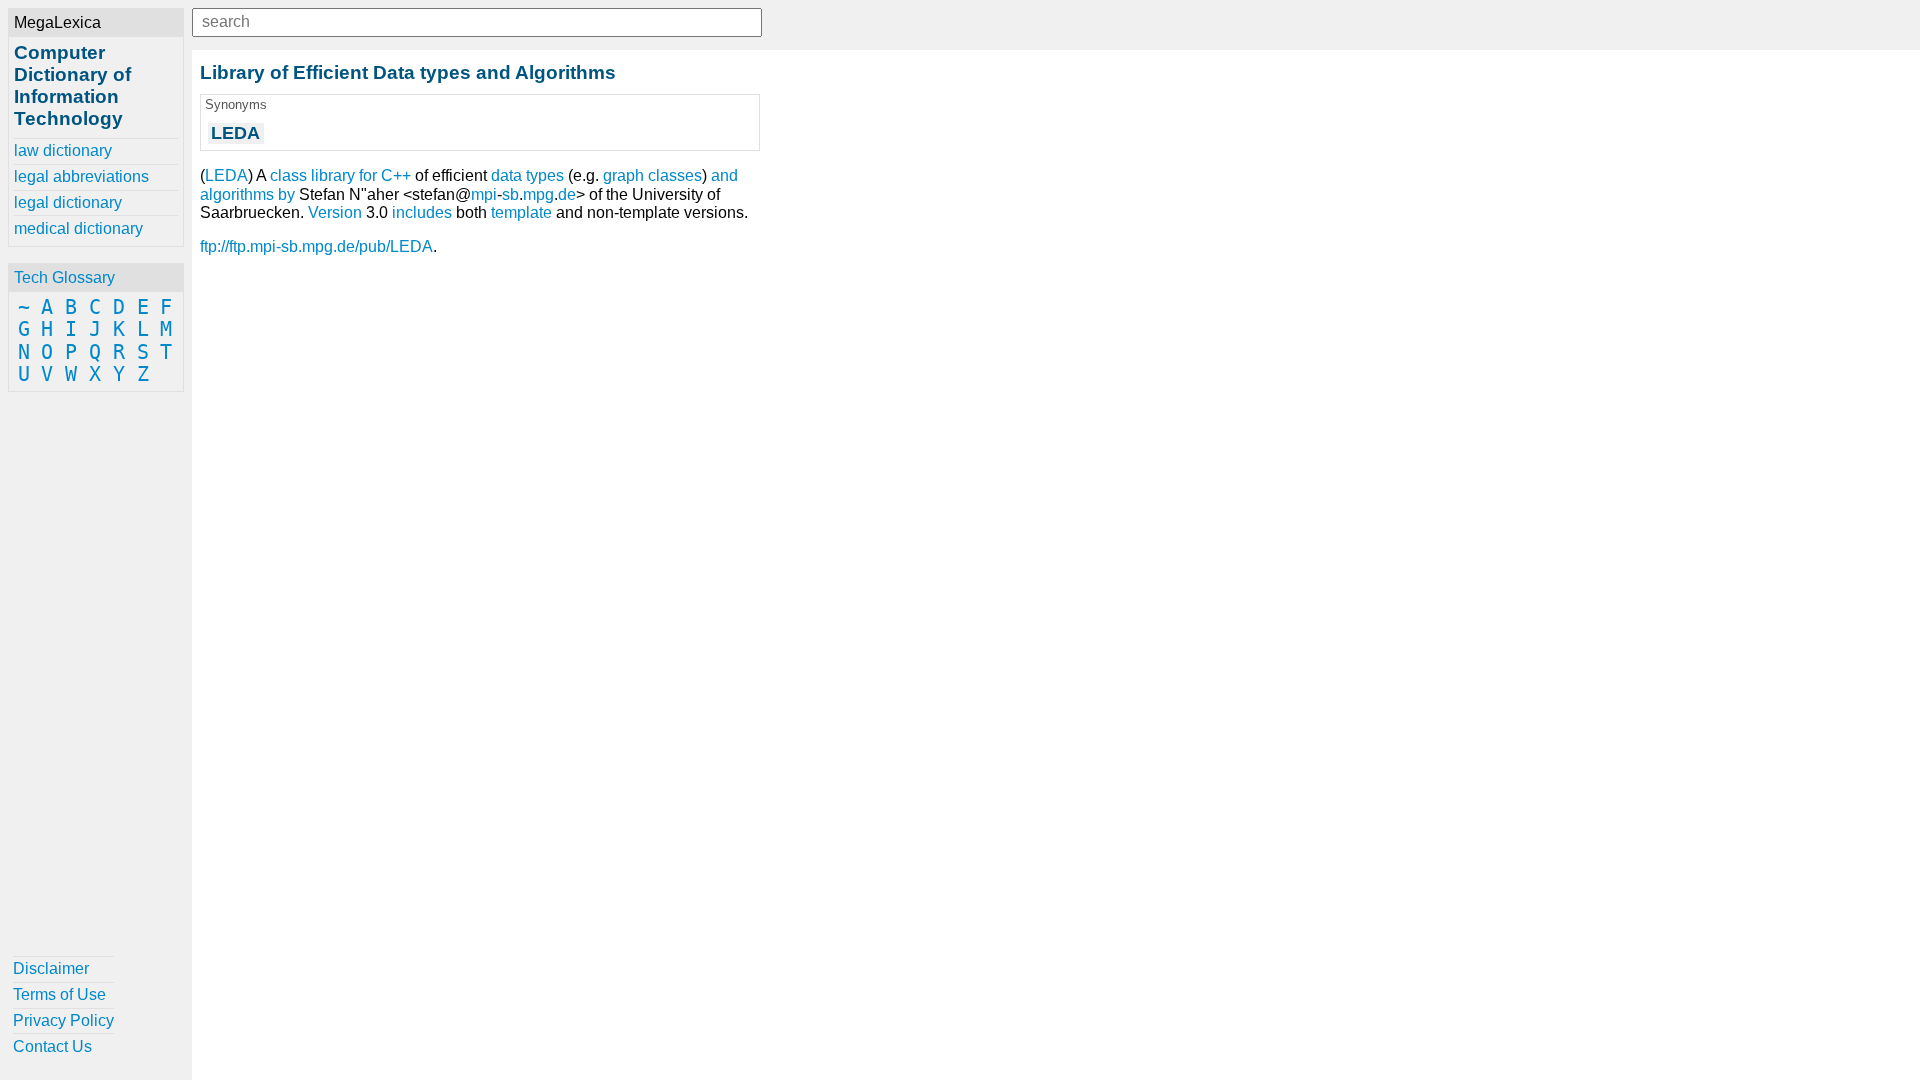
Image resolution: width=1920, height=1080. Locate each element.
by (286, 194)
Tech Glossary (64, 277)
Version (335, 212)
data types (527, 175)
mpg (538, 194)
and (724, 175)
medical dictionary (78, 228)
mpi (484, 194)
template (521, 212)
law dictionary (63, 150)
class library (312, 175)
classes (675, 175)
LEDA (226, 175)
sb (510, 194)
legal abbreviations (81, 176)
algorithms (237, 194)
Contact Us (52, 1046)
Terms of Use (59, 994)
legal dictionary (68, 202)
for (368, 175)
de (567, 194)
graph (623, 175)
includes (422, 212)
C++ (396, 175)
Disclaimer (51, 968)
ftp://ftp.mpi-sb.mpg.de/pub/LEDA (316, 246)
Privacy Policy (63, 1020)
